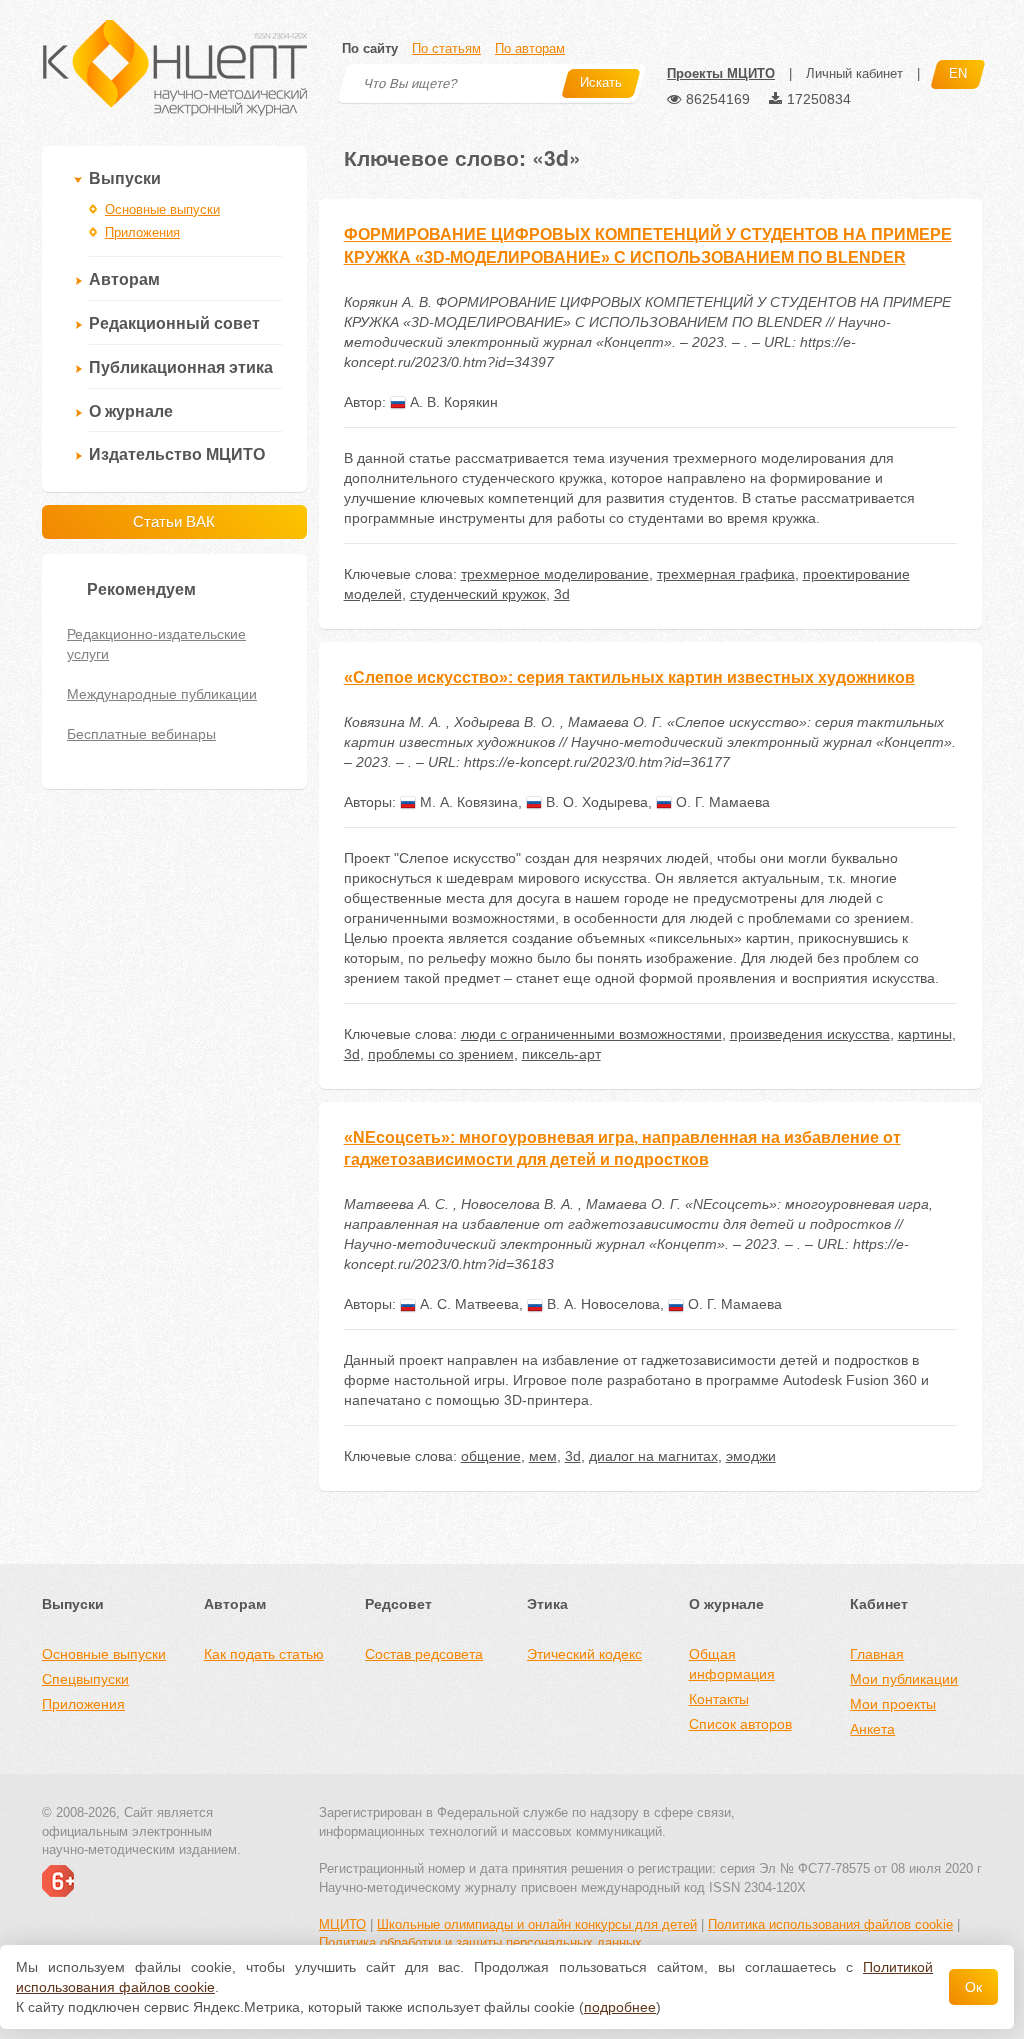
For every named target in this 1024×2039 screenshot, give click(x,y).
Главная (877, 1654)
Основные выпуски (162, 209)
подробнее (620, 2007)
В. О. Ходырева (595, 802)
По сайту (370, 48)
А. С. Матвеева (467, 1304)
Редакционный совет (174, 323)
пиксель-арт (561, 1054)
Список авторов (740, 1724)
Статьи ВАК (174, 521)
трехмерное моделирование (555, 574)
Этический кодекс (584, 1654)
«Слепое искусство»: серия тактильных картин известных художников (629, 677)
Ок (973, 1987)
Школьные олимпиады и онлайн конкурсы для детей (537, 1924)
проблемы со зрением (441, 1054)
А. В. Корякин (452, 402)
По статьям (446, 48)
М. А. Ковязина (467, 802)
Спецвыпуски (85, 1679)
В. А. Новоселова (601, 1304)
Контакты (719, 1699)
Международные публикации (162, 694)
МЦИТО (342, 1924)
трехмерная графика (726, 574)
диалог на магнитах (653, 1456)
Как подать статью (264, 1654)
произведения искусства (810, 1034)
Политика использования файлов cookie (830, 1924)
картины (925, 1034)
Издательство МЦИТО (177, 454)
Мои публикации (904, 1679)
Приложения (142, 232)
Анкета (872, 1729)
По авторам (530, 48)
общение (491, 1456)
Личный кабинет (854, 73)
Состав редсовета (424, 1654)
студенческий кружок (478, 594)
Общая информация (732, 1664)
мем (543, 1456)
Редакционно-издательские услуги (156, 644)
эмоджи (751, 1456)
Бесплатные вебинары (141, 734)
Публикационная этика (181, 367)
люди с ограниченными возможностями (591, 1034)
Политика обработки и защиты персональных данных (480, 1942)
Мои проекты (893, 1704)
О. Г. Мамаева (721, 802)
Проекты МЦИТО (721, 73)
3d (562, 594)
